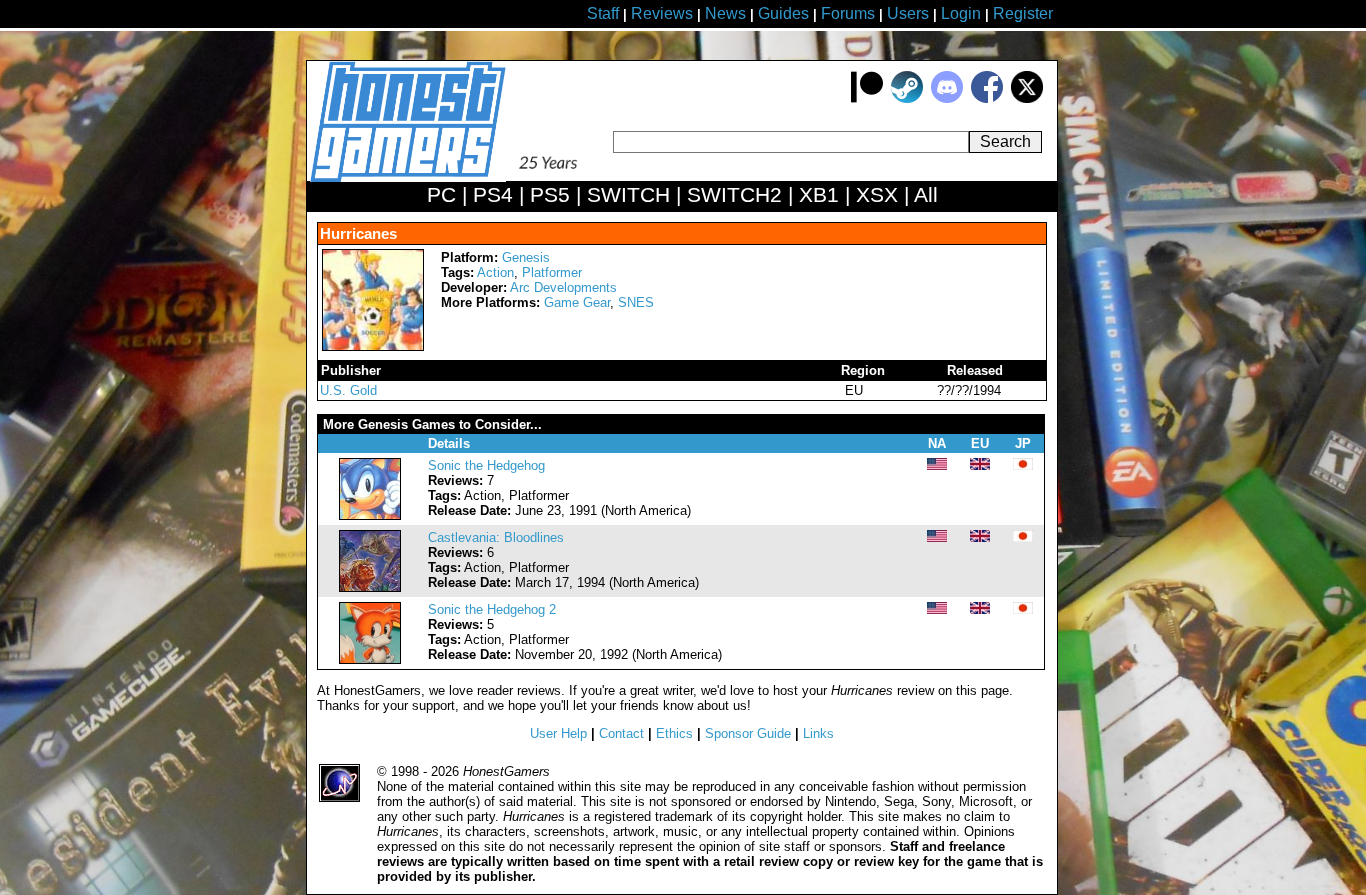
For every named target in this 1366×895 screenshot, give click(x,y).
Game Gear (577, 302)
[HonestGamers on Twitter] (1027, 98)
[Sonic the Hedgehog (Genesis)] (370, 515)
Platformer (552, 272)
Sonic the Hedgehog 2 (492, 609)
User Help (558, 733)
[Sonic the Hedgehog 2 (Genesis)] (370, 659)
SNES (636, 302)
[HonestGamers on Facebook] (987, 98)
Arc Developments (563, 287)
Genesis (526, 257)
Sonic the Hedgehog (486, 465)
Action (495, 272)
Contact (621, 733)
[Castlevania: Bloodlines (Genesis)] (370, 587)
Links (818, 733)
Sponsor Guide (748, 733)
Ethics (674, 733)
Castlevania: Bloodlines (496, 537)
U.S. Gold (348, 390)
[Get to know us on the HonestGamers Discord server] (947, 98)
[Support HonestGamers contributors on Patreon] (867, 98)
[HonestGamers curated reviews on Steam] (907, 98)
